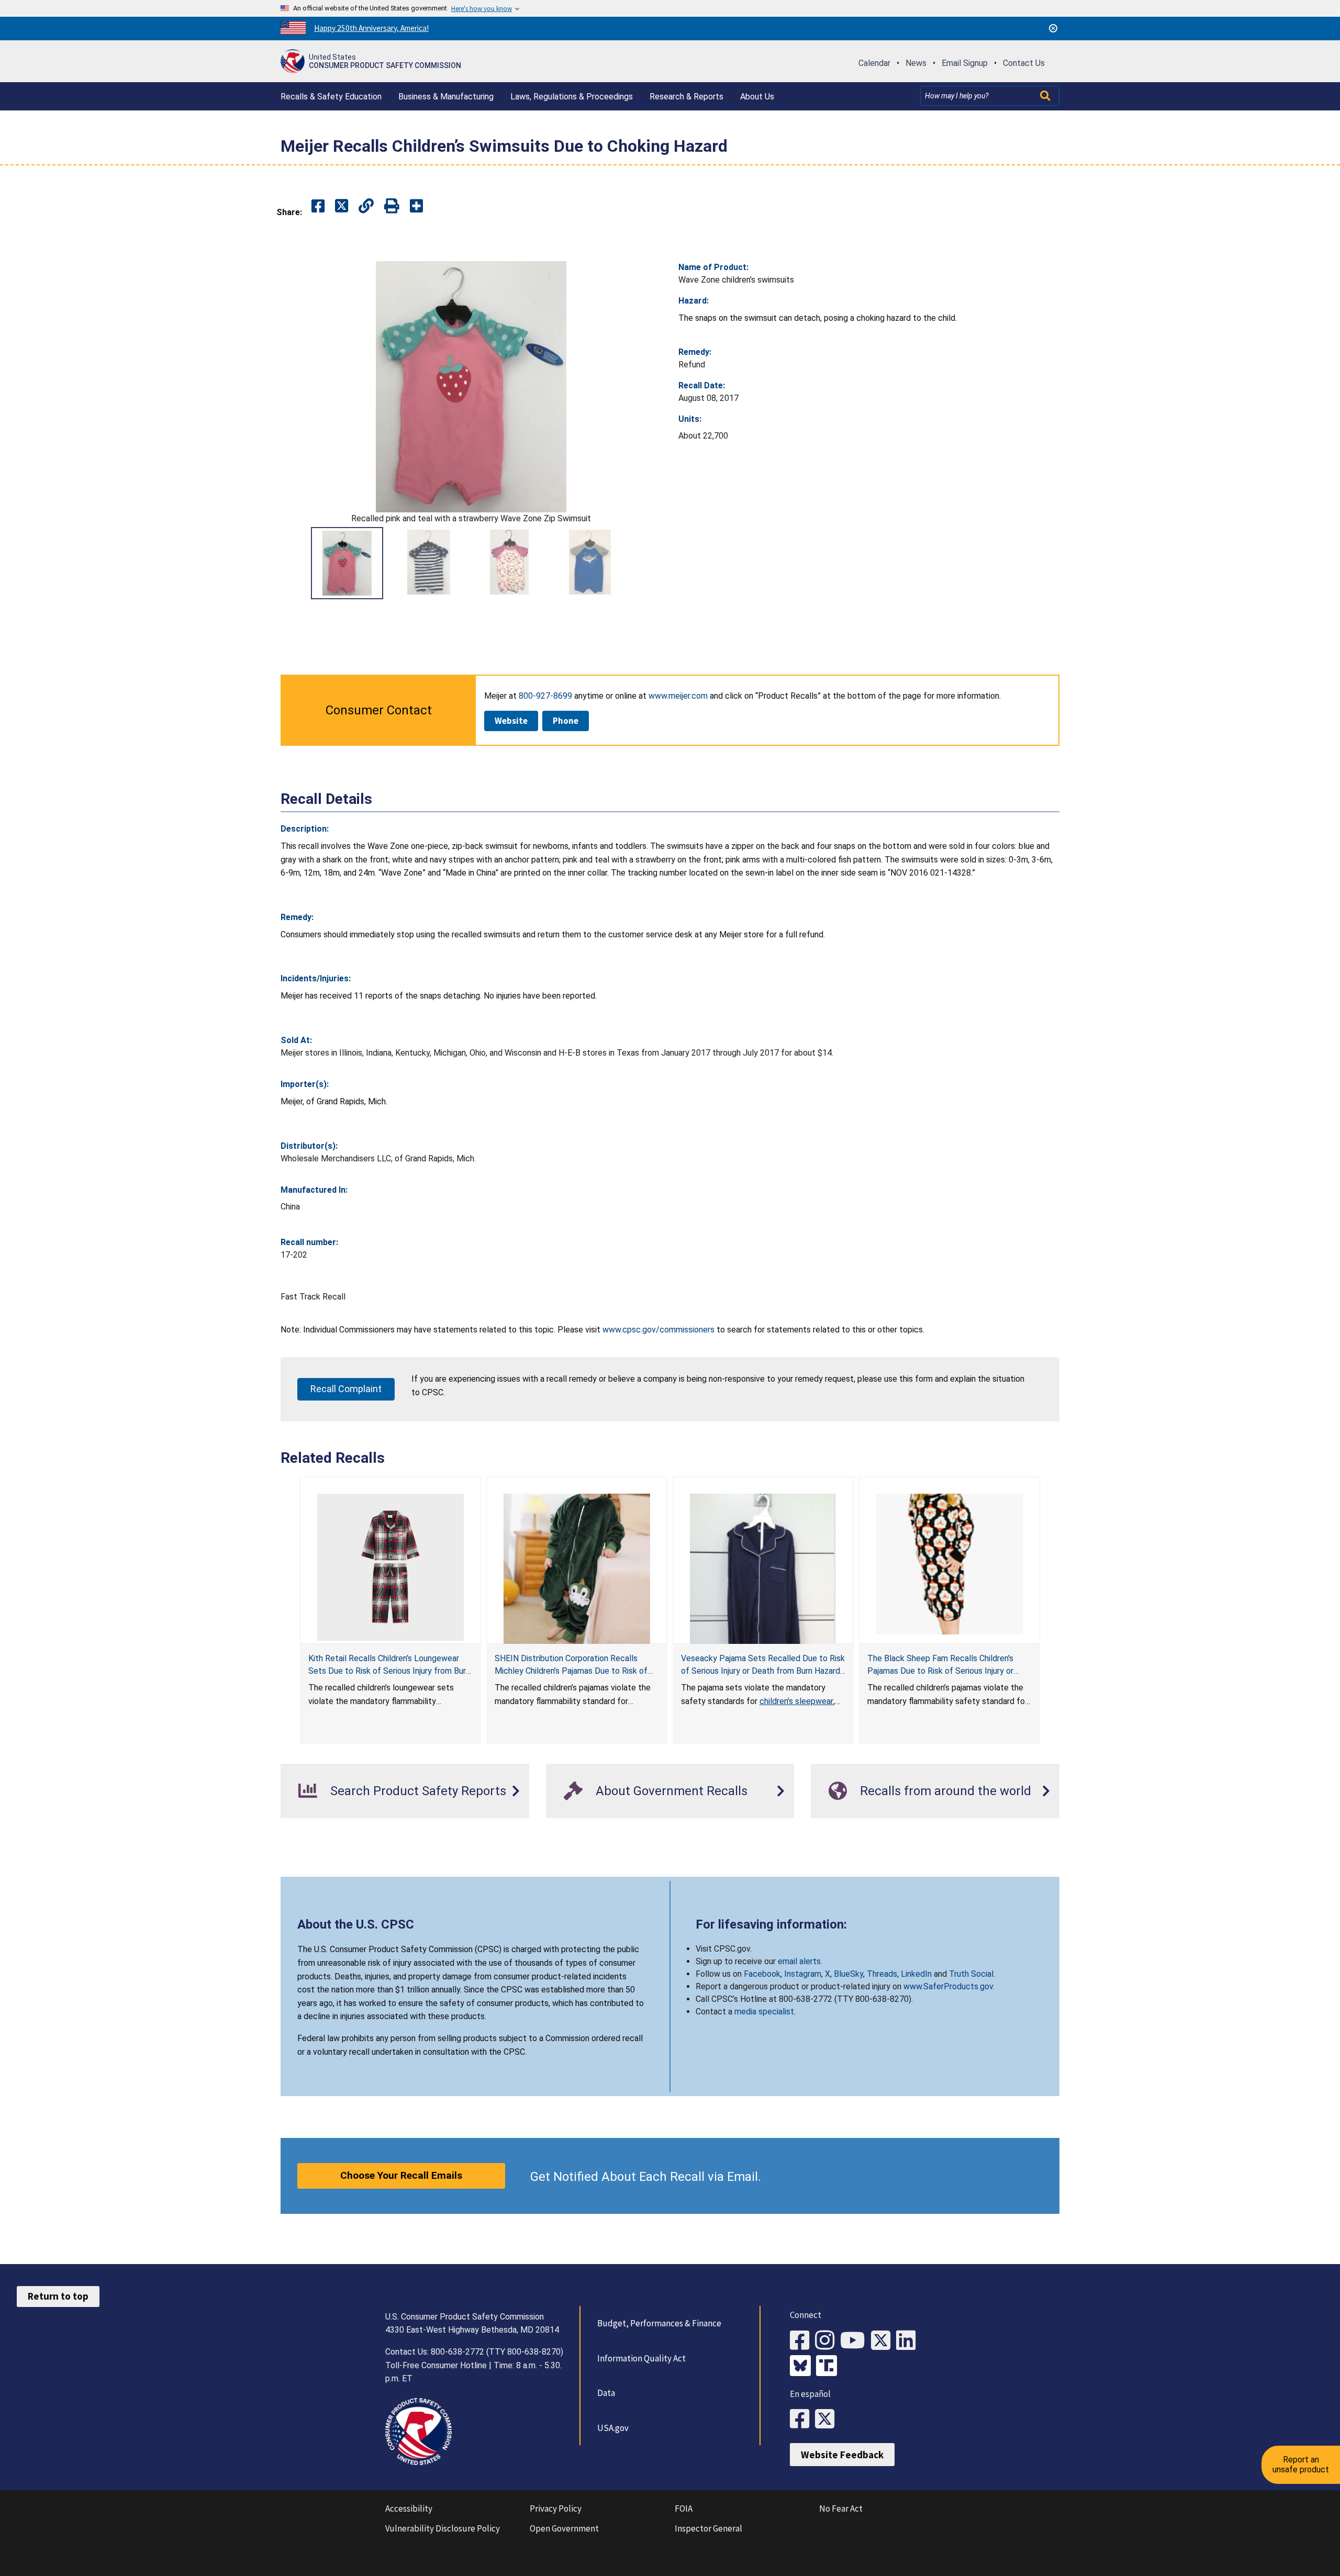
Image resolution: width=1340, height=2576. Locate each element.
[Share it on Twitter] (342, 206)
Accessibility (409, 2508)
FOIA (684, 2508)
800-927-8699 (545, 696)
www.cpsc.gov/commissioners (658, 1330)
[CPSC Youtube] (856, 2341)
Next (649, 563)
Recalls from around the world (946, 1791)
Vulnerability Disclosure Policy (443, 2528)
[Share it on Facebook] (318, 206)
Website (511, 721)
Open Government (564, 2528)
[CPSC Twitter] (884, 2341)
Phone (566, 721)
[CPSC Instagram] (828, 2341)
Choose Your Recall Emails (401, 2175)
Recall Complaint (346, 1389)
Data (606, 2393)
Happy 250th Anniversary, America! (371, 28)
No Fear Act (841, 2508)
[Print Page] (392, 206)
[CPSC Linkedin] (909, 2341)
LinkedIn (916, 1974)
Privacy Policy (556, 2508)
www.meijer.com (678, 696)
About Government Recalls (672, 1791)
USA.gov (613, 2428)
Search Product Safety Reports (418, 1791)
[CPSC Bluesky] (803, 2367)
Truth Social (971, 1974)
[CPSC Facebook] (802, 2341)
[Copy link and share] (366, 206)
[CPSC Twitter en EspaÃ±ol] (828, 2419)
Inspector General (708, 2528)
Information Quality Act (641, 2358)
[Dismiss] (1053, 28)
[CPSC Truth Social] (829, 2367)
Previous (293, 563)
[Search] (1046, 96)
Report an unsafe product (1301, 2464)
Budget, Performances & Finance (659, 2323)
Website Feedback (842, 2455)
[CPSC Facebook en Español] (802, 2419)
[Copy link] (416, 206)
